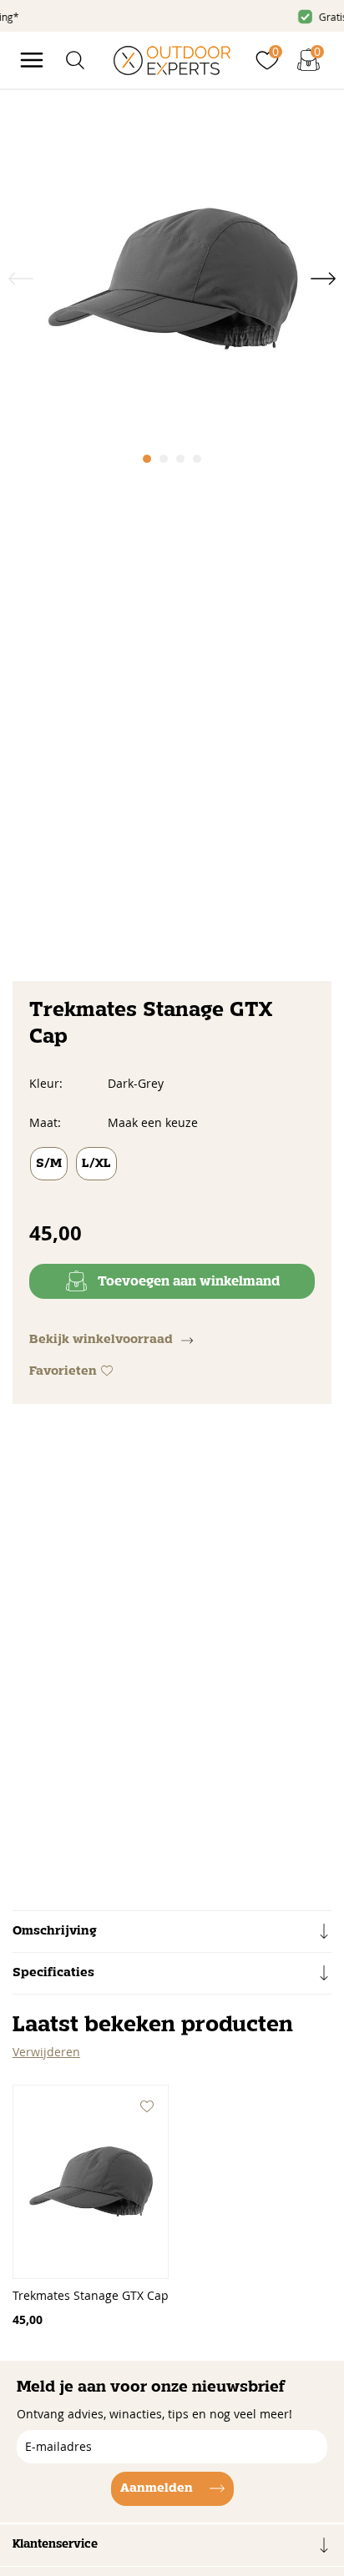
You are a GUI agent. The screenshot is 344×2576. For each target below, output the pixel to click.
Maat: (45, 1122)
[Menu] (32, 60)
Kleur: (46, 1083)
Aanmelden (157, 2488)
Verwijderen (46, 2052)
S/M (49, 1164)
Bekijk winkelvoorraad (101, 1340)
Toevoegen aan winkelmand (189, 1282)
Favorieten (63, 1371)
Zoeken (301, 94)
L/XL (96, 1164)
